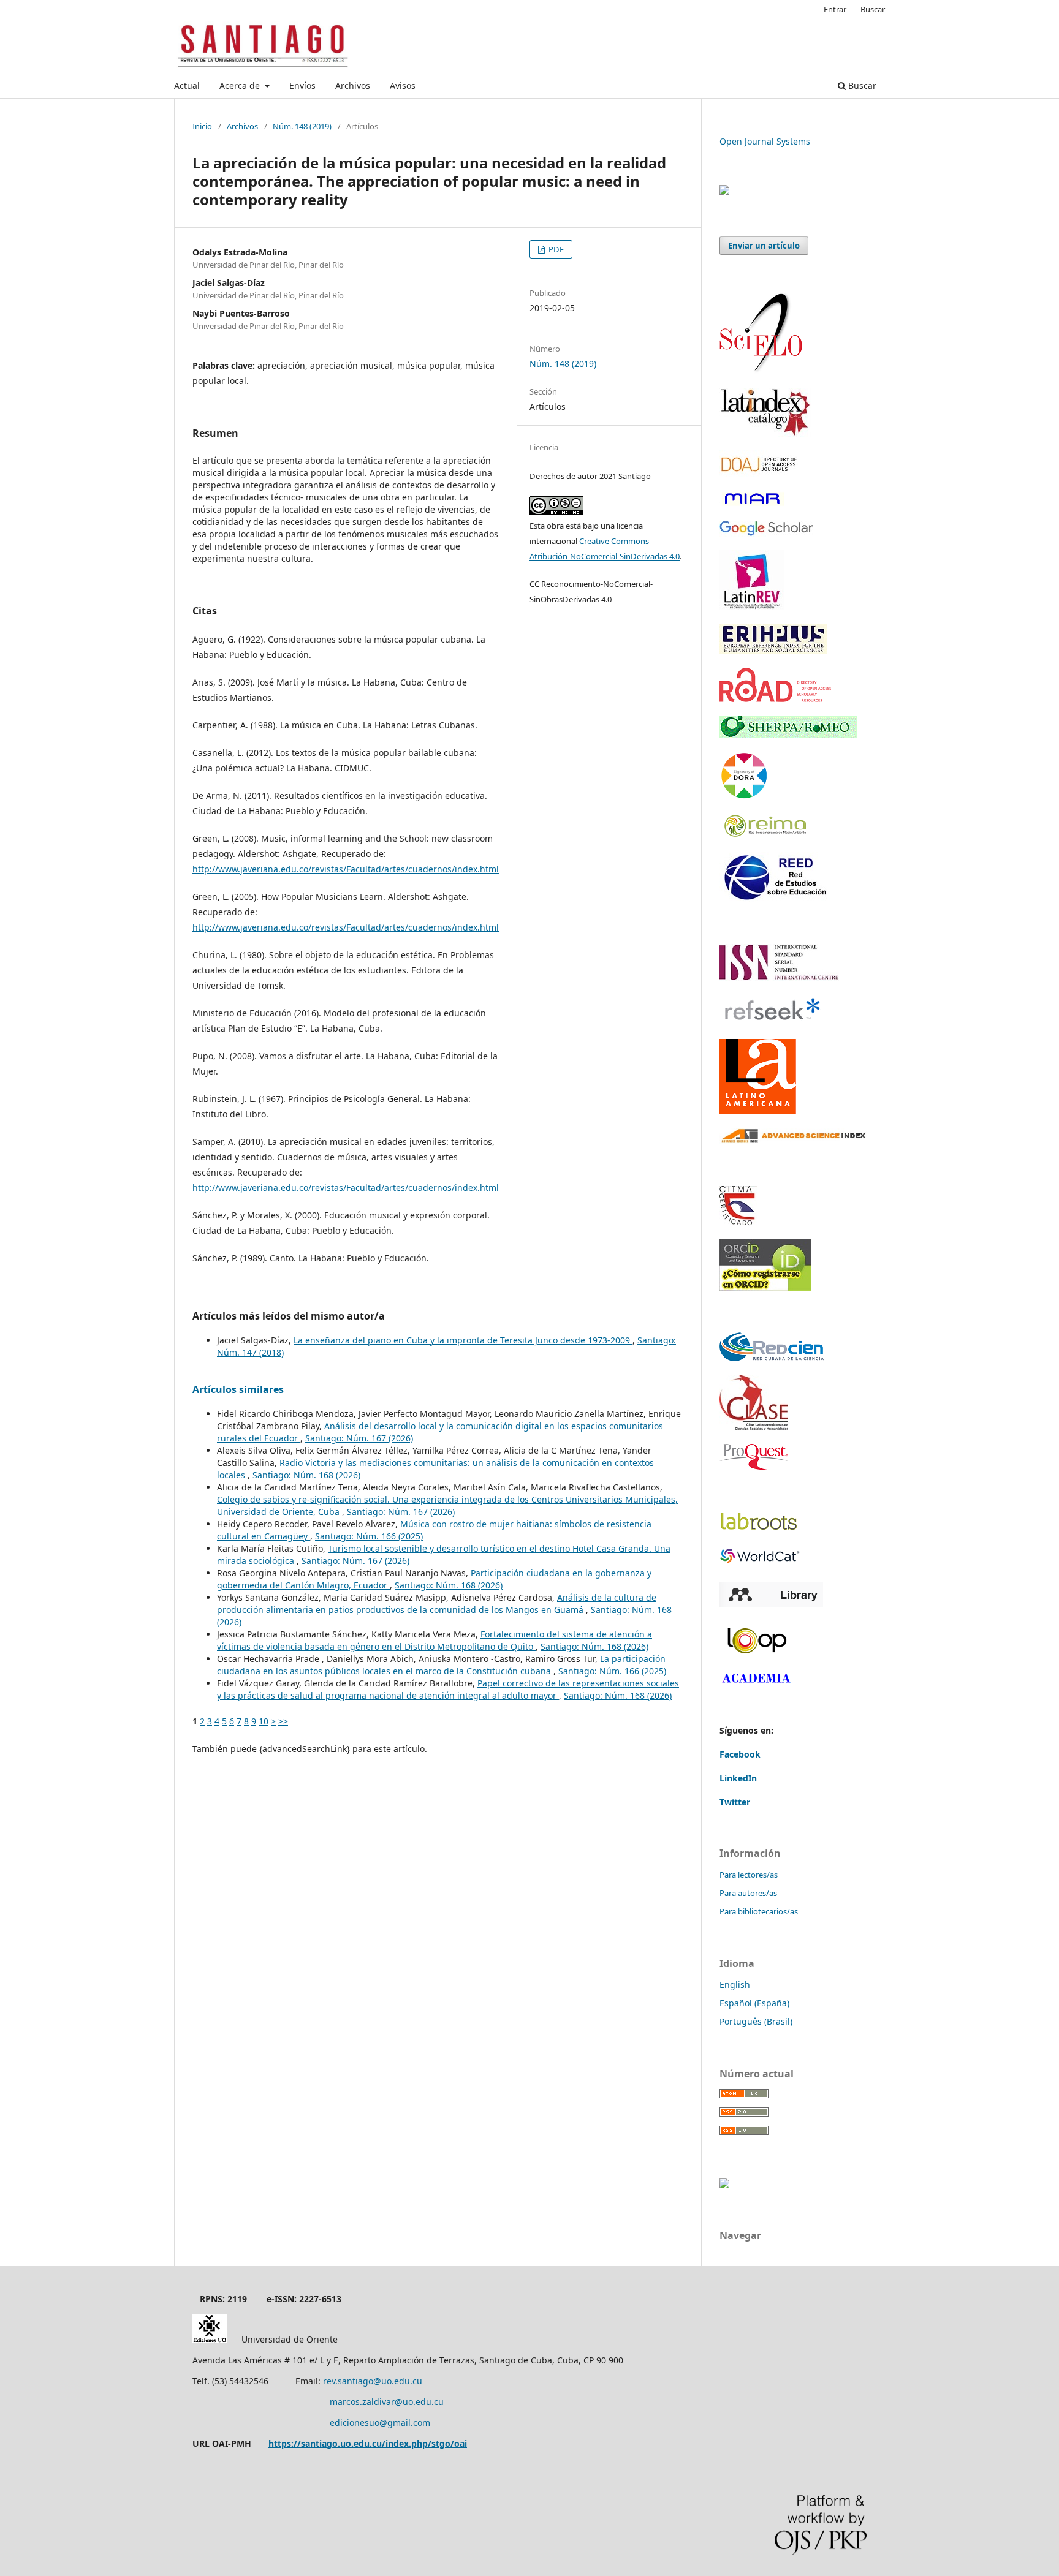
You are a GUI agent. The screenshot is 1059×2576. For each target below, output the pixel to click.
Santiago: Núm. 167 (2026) (359, 1438)
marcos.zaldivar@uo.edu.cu (387, 2402)
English (735, 1985)
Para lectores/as (749, 1875)
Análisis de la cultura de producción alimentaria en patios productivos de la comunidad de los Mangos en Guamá (437, 1603)
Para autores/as (748, 1893)
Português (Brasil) (756, 2021)
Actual (187, 85)
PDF (555, 249)
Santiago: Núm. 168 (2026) (306, 1475)
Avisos (403, 85)
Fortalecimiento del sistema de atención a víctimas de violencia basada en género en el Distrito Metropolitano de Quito (435, 1640)
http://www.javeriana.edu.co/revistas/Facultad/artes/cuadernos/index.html (346, 869)
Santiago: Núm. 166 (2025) (369, 1536)
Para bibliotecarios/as (759, 1911)
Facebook (740, 1754)
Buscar (861, 85)
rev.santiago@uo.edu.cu (373, 2381)
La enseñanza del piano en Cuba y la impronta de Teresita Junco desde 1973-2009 (463, 1340)
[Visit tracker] (724, 191)
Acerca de (241, 85)
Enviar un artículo (764, 246)
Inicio (202, 126)
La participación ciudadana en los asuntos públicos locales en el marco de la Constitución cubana (441, 1665)
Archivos (353, 85)
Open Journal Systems (765, 141)
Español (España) (754, 2003)
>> (283, 1721)
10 (264, 1721)
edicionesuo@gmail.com (380, 2423)
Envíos (302, 85)
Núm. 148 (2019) (302, 126)
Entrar (835, 9)
